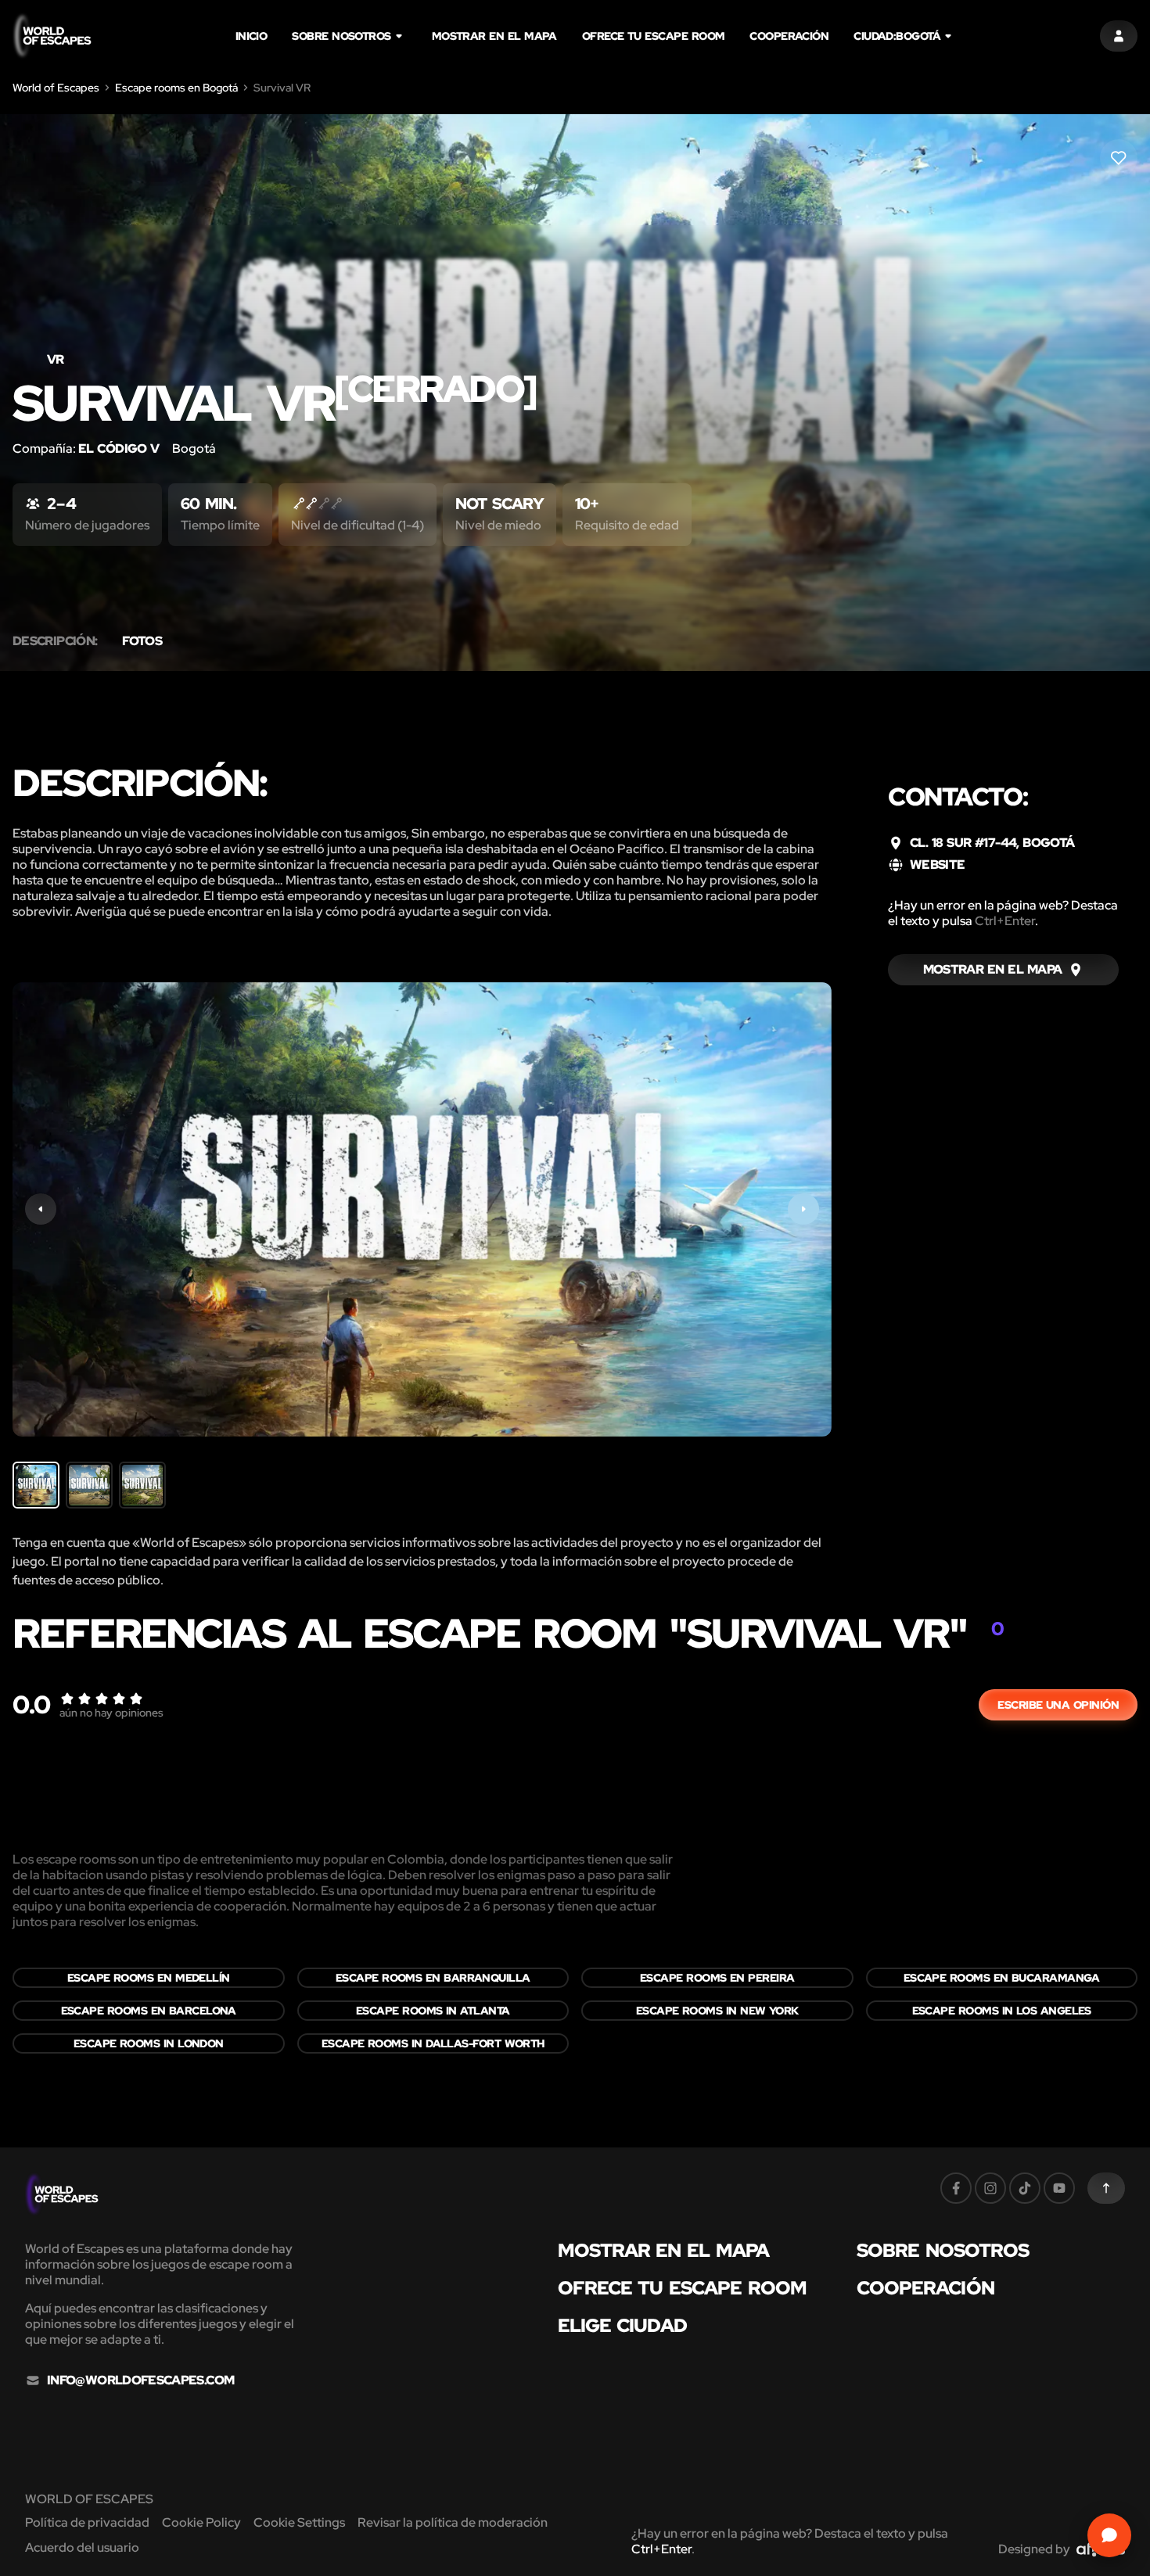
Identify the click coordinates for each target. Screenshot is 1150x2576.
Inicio (252, 36)
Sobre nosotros (341, 36)
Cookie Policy (201, 2522)
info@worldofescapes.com (140, 2380)
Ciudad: (897, 36)
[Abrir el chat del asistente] (1109, 2535)
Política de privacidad (87, 2522)
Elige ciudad (622, 2326)
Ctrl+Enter (1005, 921)
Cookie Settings (299, 2522)
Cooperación (789, 36)
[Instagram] (990, 2188)
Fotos (142, 641)
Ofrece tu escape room (654, 36)
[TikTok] (1025, 2188)
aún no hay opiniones (111, 1713)
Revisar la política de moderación (453, 2522)
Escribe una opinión (1058, 1705)
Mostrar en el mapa (494, 36)
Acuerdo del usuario (82, 2547)
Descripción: (55, 641)
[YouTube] (1059, 2188)
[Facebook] (956, 2188)
